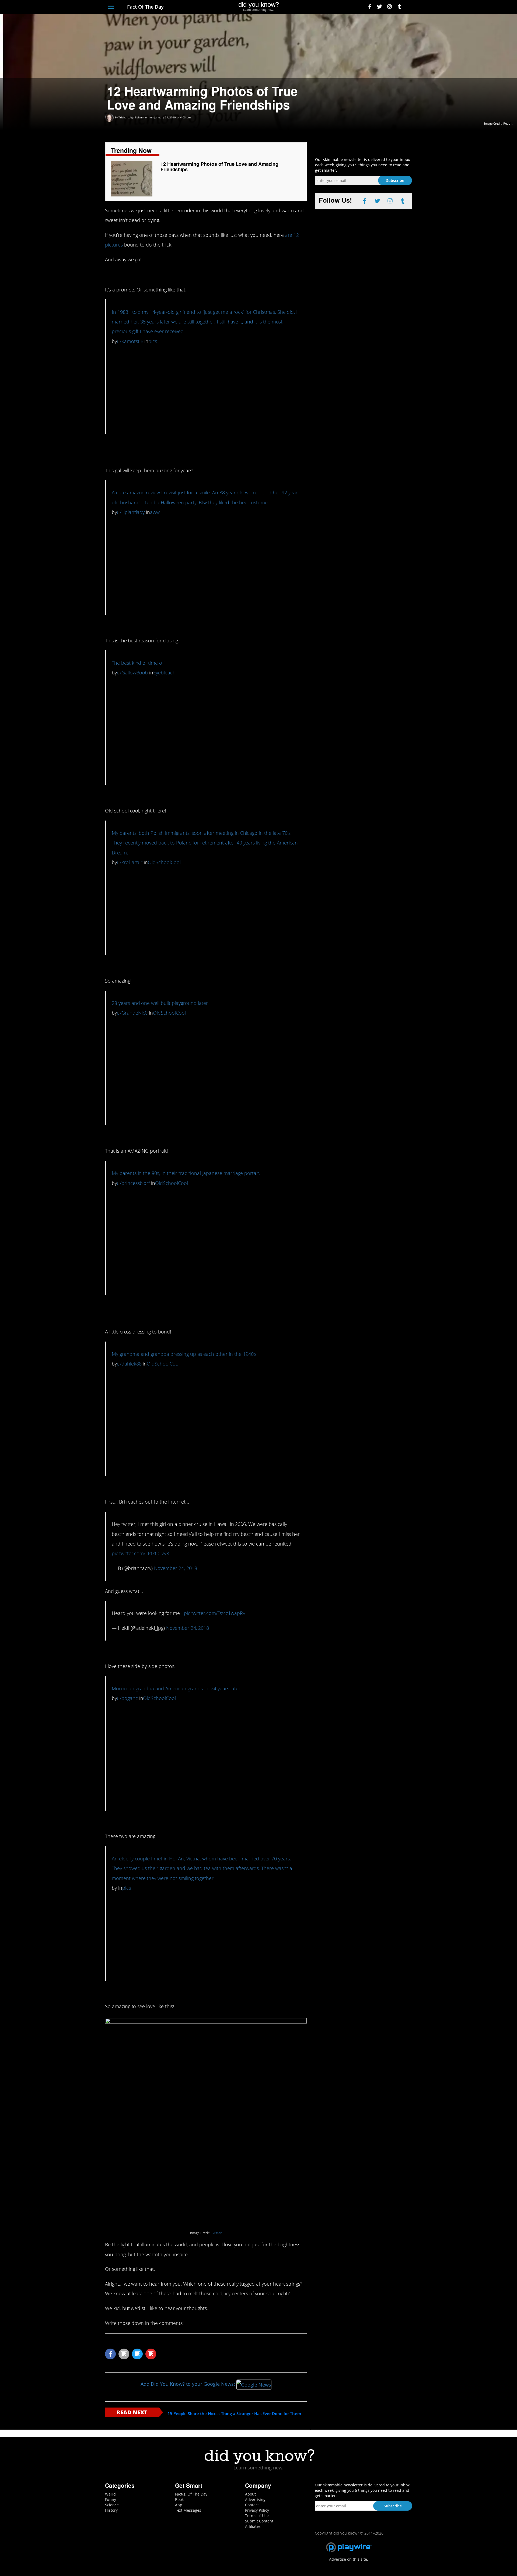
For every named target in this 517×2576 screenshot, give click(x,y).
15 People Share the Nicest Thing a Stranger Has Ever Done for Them (234, 2414)
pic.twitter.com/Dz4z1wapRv (214, 1613)
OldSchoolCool (164, 862)
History (111, 2510)
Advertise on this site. (349, 2559)
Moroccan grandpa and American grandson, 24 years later (176, 1688)
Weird (110, 2494)
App (179, 2505)
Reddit (508, 123)
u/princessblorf (133, 1183)
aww (155, 512)
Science (112, 2505)
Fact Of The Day (145, 7)
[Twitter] (380, 7)
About (250, 2494)
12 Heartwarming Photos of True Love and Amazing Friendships (219, 167)
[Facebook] (370, 7)
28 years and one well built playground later (160, 1003)
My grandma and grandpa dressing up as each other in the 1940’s (184, 1354)
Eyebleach (164, 673)
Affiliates (253, 2526)
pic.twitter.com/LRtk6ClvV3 (140, 1553)
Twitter (216, 2233)
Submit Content (259, 2521)
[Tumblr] (399, 7)
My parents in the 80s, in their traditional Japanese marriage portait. (186, 1173)
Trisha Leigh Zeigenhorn (134, 117)
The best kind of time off (138, 663)
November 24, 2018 (175, 1568)
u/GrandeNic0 (132, 1013)
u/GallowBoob (132, 673)
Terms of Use (257, 2516)
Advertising (255, 2499)
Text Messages (188, 2510)
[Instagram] (390, 7)
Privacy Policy (257, 2510)
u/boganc (127, 1698)
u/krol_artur (130, 862)
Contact (252, 2505)
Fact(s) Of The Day (191, 2494)
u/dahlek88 (129, 1364)
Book (179, 2499)
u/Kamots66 (130, 341)
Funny (111, 2499)
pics (153, 341)
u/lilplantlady (131, 512)
